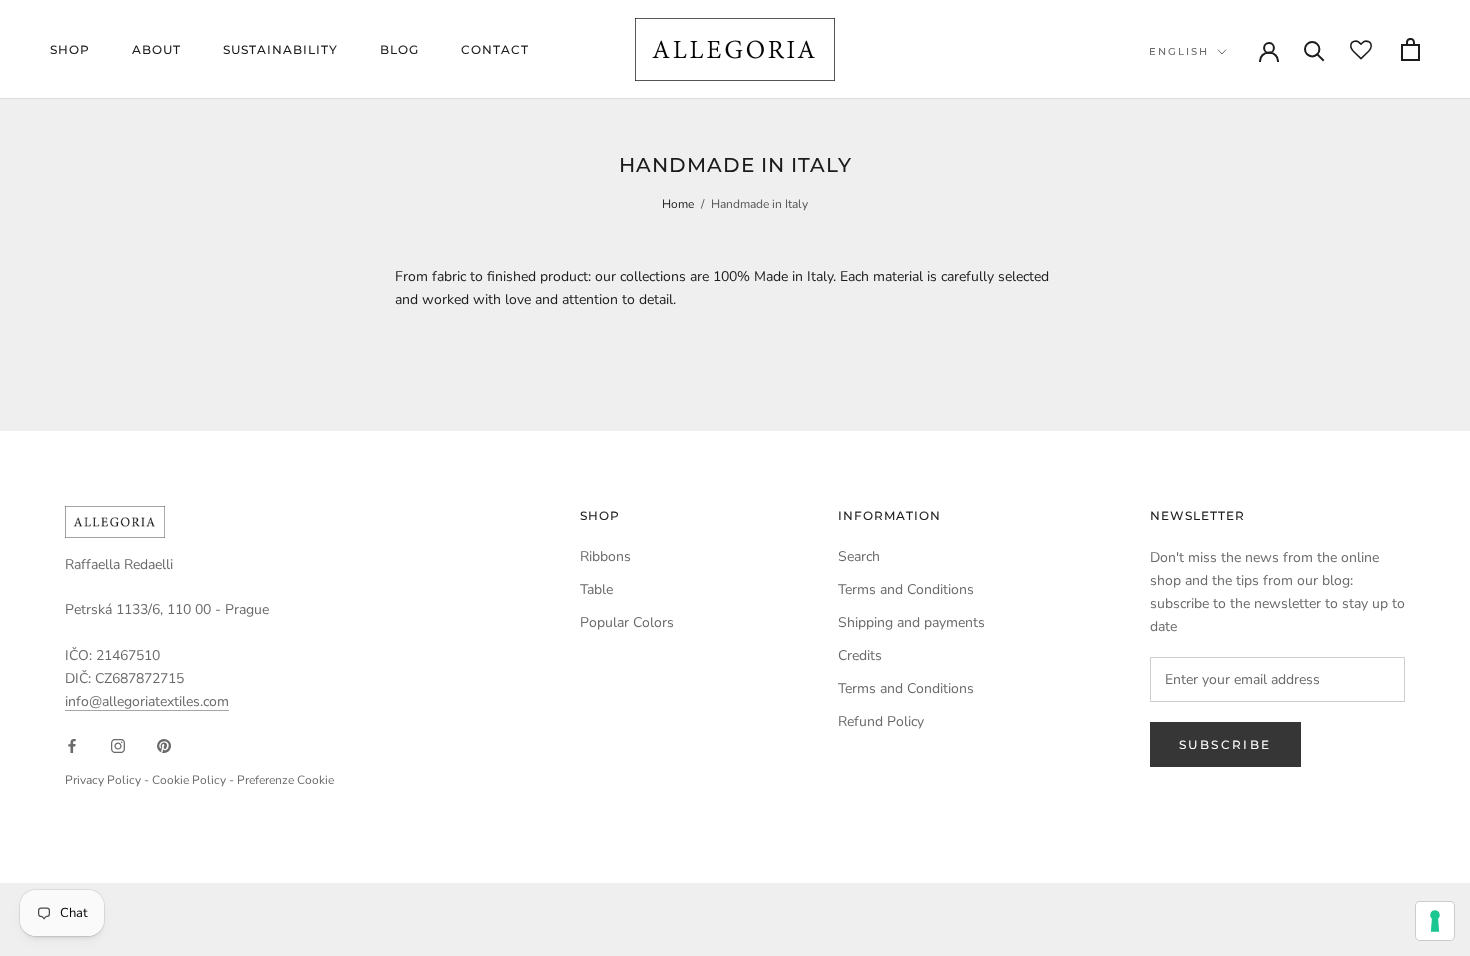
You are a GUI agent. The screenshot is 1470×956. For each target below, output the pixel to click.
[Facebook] (72, 744)
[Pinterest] (164, 744)
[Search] (1314, 49)
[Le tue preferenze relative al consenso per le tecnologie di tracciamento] (1435, 921)
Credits (860, 655)
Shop (70, 49)
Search (859, 556)
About (156, 49)
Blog (399, 49)
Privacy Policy (103, 780)
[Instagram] (118, 744)
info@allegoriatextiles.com (147, 701)
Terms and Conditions (906, 589)
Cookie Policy (189, 780)
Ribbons (605, 556)
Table (596, 589)
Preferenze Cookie (285, 780)
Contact (495, 49)
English (1179, 51)
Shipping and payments (911, 622)
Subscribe (1225, 744)
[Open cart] (1410, 49)
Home (678, 204)
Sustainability (280, 49)
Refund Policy (881, 721)
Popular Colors (627, 622)
